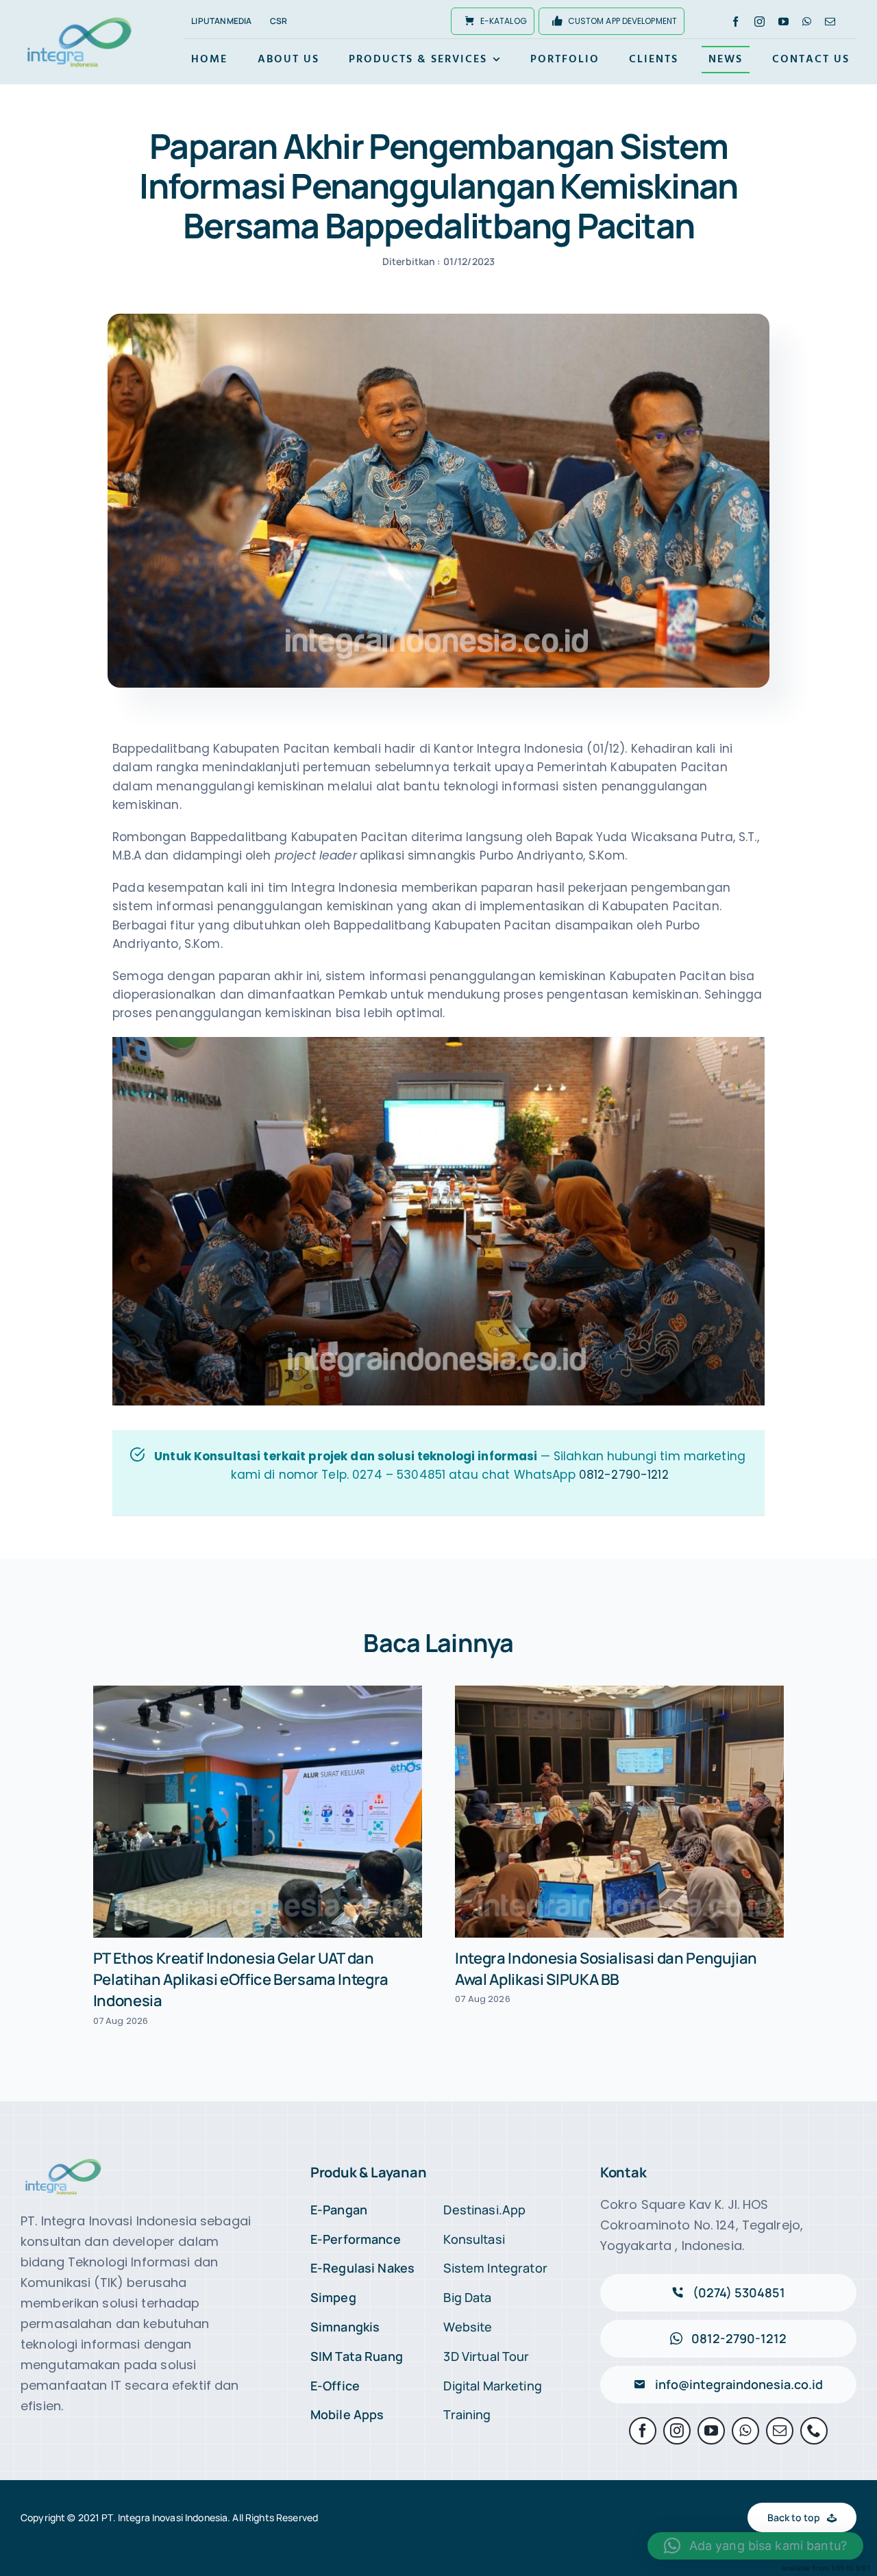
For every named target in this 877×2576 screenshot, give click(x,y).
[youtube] (783, 22)
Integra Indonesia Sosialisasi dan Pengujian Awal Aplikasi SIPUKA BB (606, 1969)
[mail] (830, 22)
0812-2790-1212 (624, 1475)
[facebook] (736, 22)
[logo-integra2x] (79, 19)
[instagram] (759, 22)
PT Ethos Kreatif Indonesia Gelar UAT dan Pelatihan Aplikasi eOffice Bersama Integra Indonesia (241, 1979)
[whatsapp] (807, 22)
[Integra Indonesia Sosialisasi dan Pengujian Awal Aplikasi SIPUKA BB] (620, 1812)
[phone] (814, 2431)
